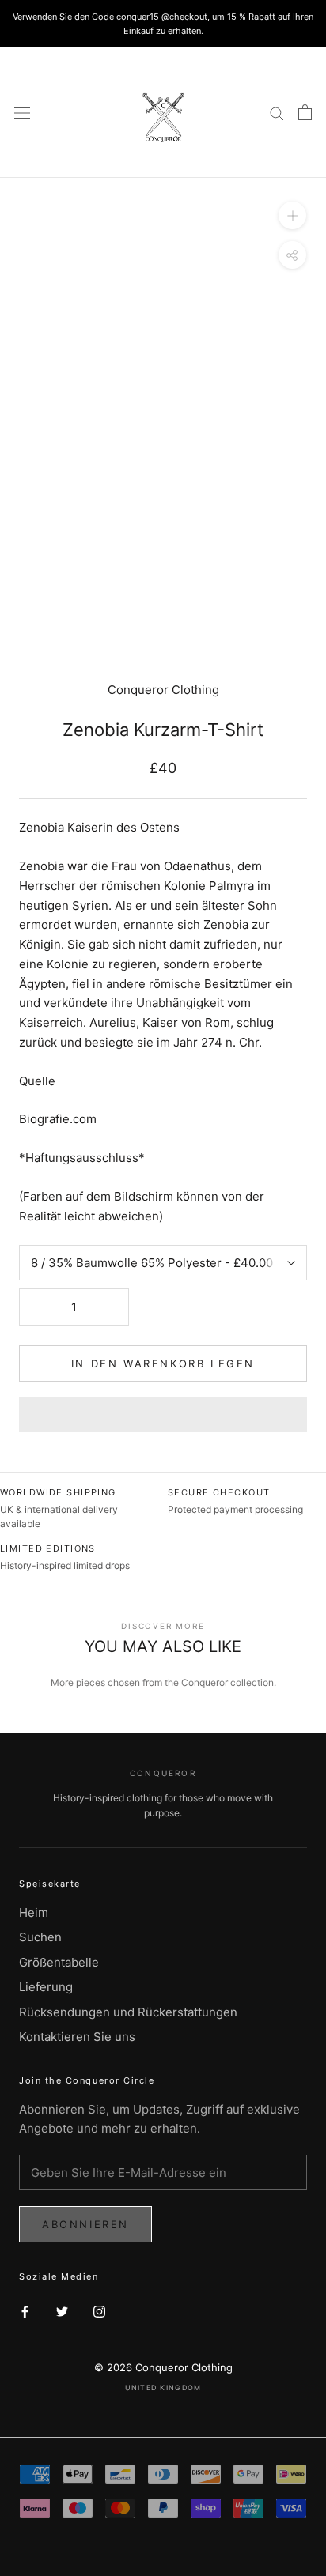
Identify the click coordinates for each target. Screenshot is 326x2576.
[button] (163, 1415)
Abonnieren (85, 2224)
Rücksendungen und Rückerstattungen (128, 2012)
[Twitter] (62, 2311)
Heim (34, 1912)
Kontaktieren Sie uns (77, 2037)
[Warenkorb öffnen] (305, 112)
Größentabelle (59, 1962)
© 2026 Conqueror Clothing (163, 2367)
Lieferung (46, 1987)
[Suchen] (277, 113)
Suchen (40, 1937)
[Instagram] (99, 2311)
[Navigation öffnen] (22, 113)
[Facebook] (25, 2311)
